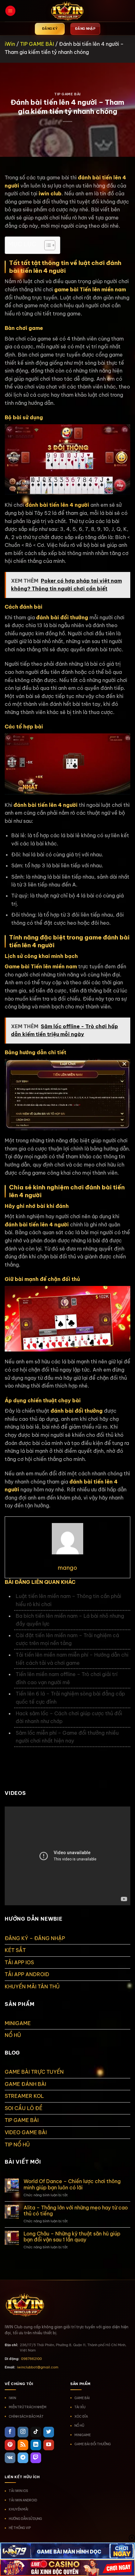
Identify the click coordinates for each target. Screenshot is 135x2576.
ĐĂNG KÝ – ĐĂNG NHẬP (35, 1938)
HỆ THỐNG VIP (20, 2528)
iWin (10, 44)
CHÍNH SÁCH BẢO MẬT (26, 2417)
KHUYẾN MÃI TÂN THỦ (32, 1986)
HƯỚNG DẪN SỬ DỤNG (25, 2519)
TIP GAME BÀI (37, 44)
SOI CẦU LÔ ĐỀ (24, 2108)
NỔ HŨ (13, 2035)
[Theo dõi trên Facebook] (10, 2432)
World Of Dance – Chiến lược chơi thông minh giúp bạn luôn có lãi (72, 2184)
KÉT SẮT (15, 1950)
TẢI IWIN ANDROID (23, 2500)
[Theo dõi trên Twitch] (36, 2458)
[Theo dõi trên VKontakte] (10, 2458)
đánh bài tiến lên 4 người (57, 505)
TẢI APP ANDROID (27, 1974)
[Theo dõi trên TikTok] (36, 2432)
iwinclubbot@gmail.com (38, 2367)
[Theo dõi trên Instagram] (23, 2432)
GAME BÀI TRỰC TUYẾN (34, 2072)
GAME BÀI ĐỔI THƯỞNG (93, 2444)
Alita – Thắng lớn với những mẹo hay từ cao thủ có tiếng (76, 2211)
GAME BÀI (82, 2398)
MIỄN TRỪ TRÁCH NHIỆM (28, 2407)
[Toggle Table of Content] (47, 245)
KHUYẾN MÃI (19, 2509)
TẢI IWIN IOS (18, 2491)
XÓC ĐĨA (81, 2417)
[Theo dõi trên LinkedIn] (36, 2445)
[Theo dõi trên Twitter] (49, 2432)
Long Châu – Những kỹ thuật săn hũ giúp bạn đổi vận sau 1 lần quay (72, 2237)
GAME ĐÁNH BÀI (25, 2084)
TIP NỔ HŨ (17, 2145)
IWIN (12, 2398)
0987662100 (31, 2359)
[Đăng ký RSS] (23, 2445)
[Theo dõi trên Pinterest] (10, 2445)
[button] (10, 11)
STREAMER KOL (24, 2096)
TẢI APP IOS (19, 1962)
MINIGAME (18, 2023)
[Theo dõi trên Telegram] (23, 2458)
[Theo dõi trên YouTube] (49, 2445)
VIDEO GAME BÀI (26, 2132)
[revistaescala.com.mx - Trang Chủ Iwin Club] (67, 11)
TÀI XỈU (80, 2407)
